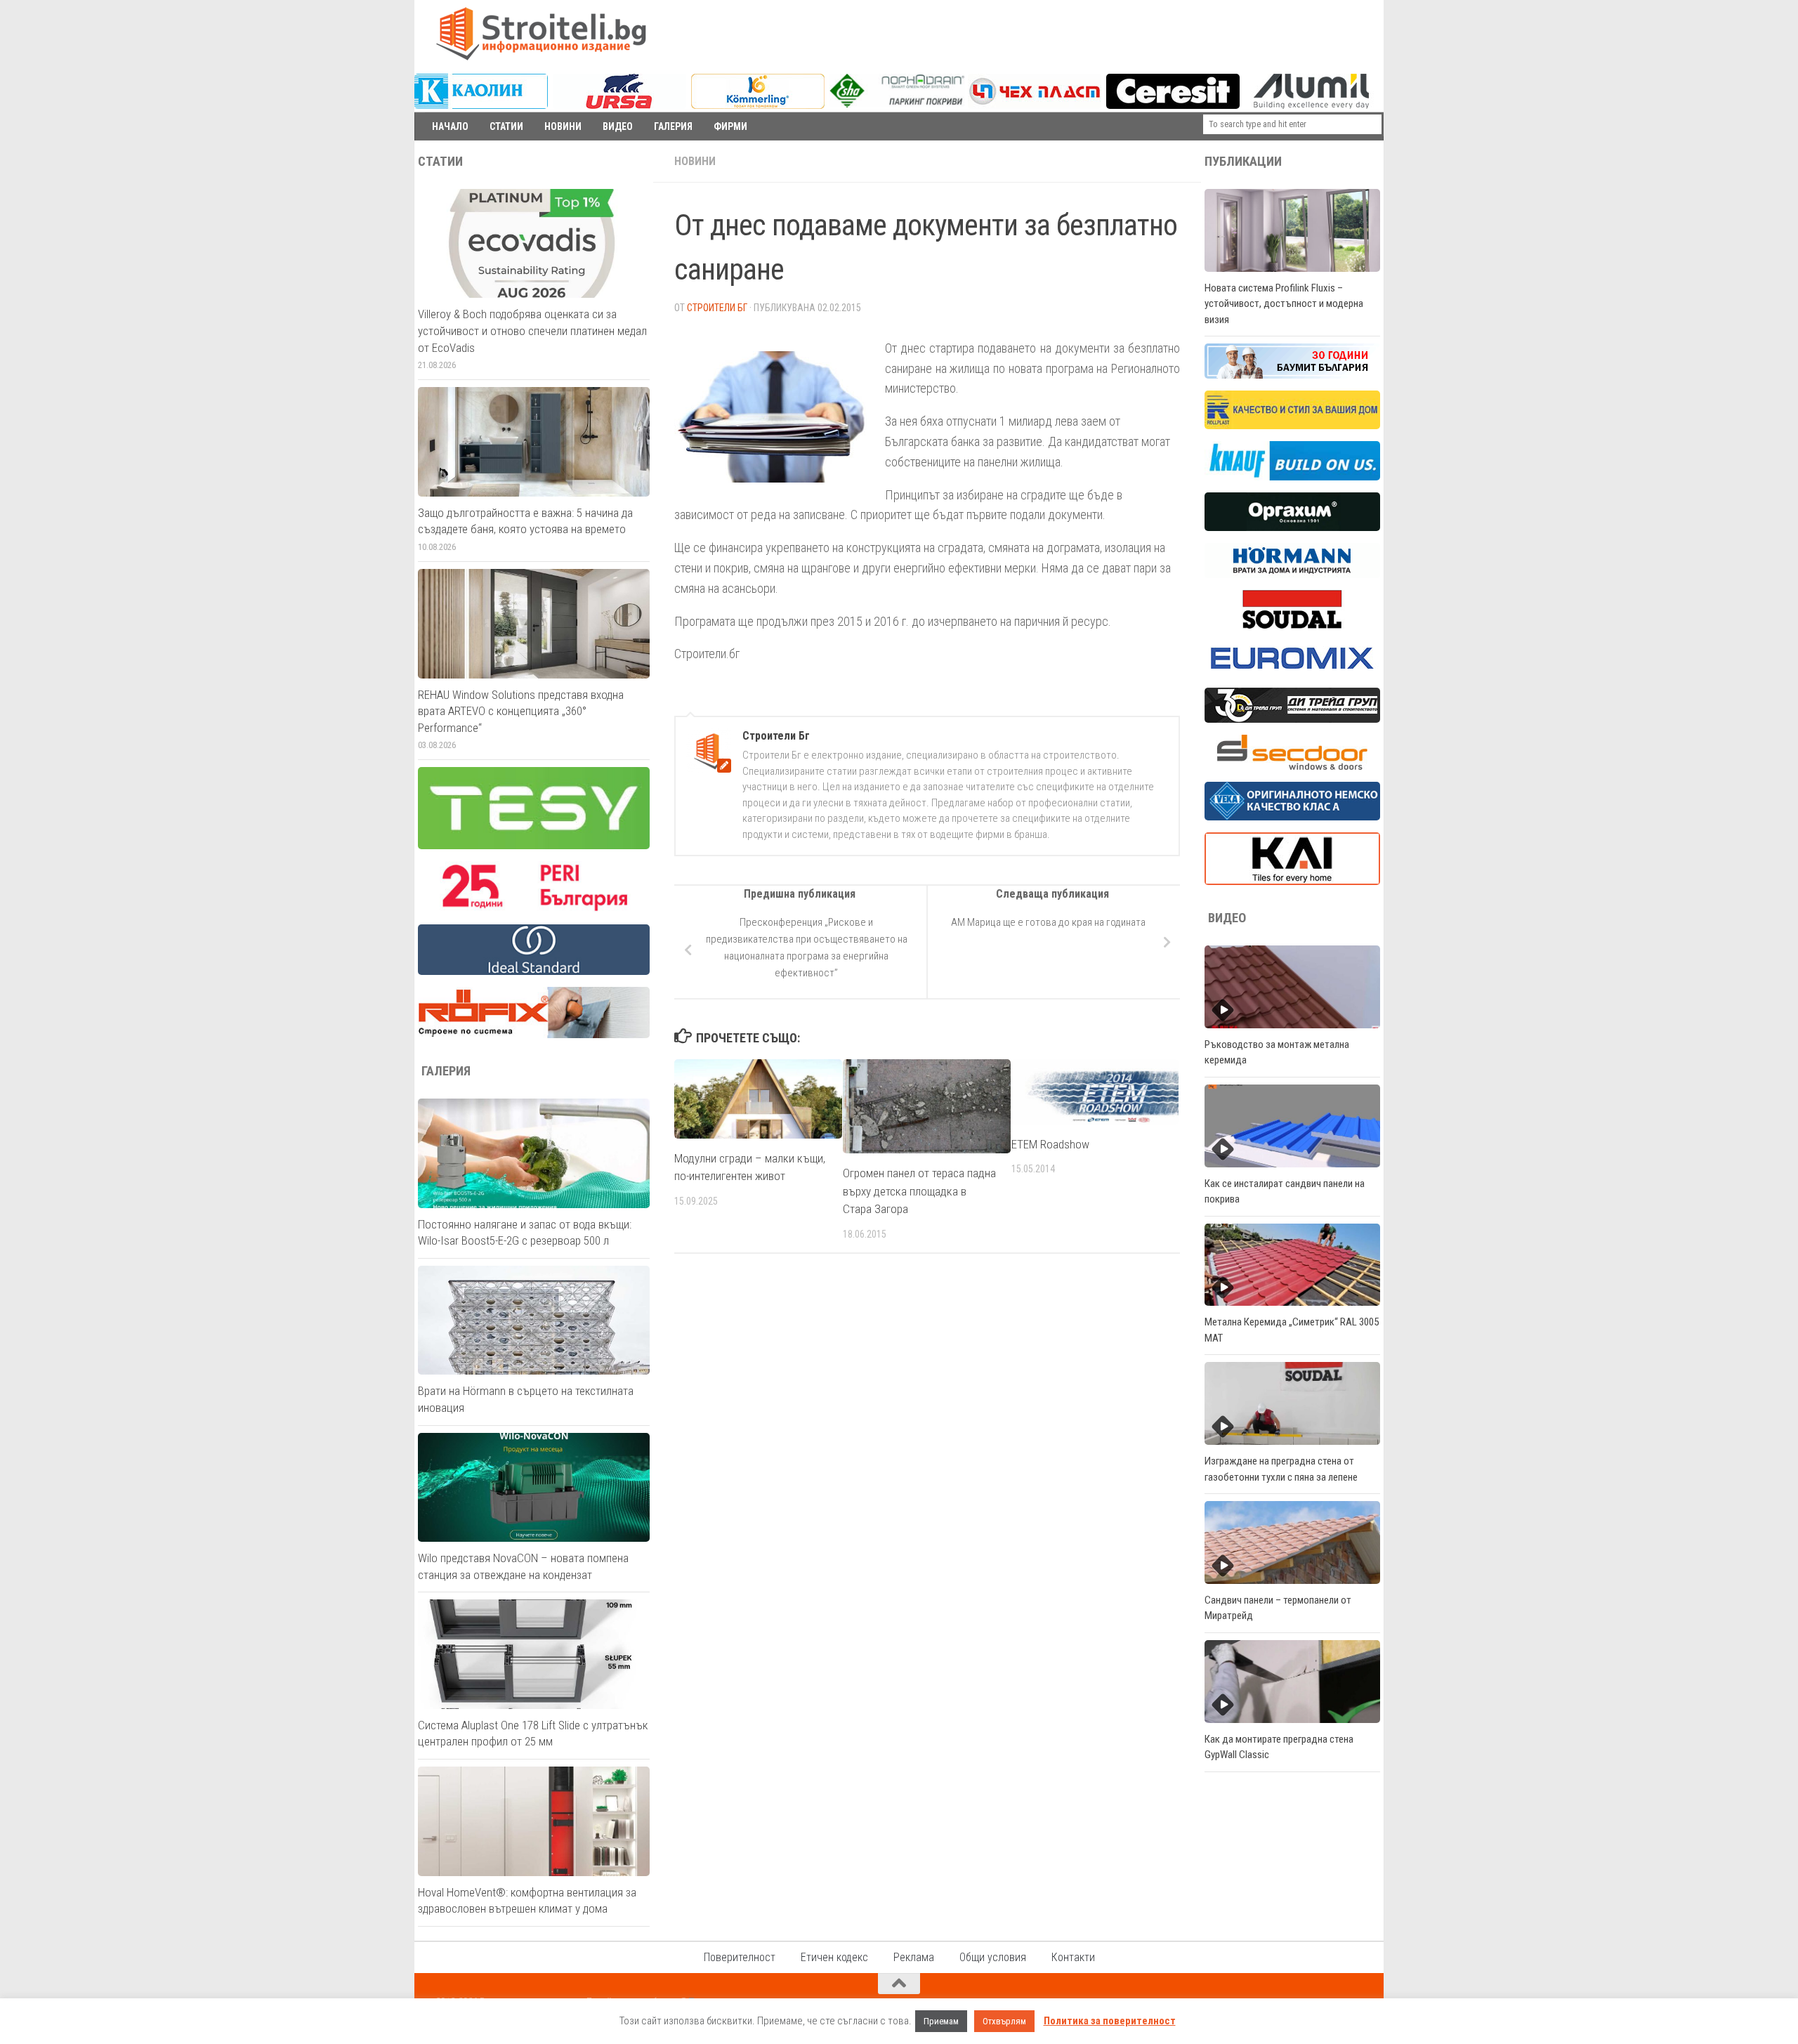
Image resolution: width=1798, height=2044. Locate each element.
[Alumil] (1311, 105)
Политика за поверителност (1110, 2021)
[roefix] (534, 1035)
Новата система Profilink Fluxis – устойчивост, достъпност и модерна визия (1284, 304)
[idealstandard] (534, 971)
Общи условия (993, 1957)
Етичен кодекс (834, 1957)
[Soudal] (1292, 625)
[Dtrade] (1292, 719)
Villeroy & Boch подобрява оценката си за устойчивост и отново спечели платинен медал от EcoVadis (532, 330)
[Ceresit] (1173, 105)
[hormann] (1292, 575)
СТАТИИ (506, 126)
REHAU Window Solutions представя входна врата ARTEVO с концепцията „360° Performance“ (521, 711)
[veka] (1292, 817)
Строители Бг (717, 308)
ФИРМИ (730, 126)
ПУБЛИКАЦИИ (1243, 162)
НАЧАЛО (450, 126)
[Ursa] (619, 105)
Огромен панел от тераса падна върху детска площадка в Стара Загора (919, 1191)
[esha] (897, 104)
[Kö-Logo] (758, 105)
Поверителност (740, 1957)
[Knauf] (1292, 477)
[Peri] (534, 909)
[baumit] (1292, 375)
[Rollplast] (1292, 426)
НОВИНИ (563, 126)
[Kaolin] (481, 105)
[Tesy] (534, 846)
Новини (695, 161)
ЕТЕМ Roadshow (1050, 1144)
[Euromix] (1292, 672)
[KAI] (1292, 882)
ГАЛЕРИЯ (673, 126)
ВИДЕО (618, 126)
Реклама (914, 1957)
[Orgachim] (1292, 528)
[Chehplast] (1035, 105)
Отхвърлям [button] (1004, 2021)
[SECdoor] (1292, 766)
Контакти (1073, 1957)
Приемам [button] (941, 2021)
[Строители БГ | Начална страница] (541, 34)
